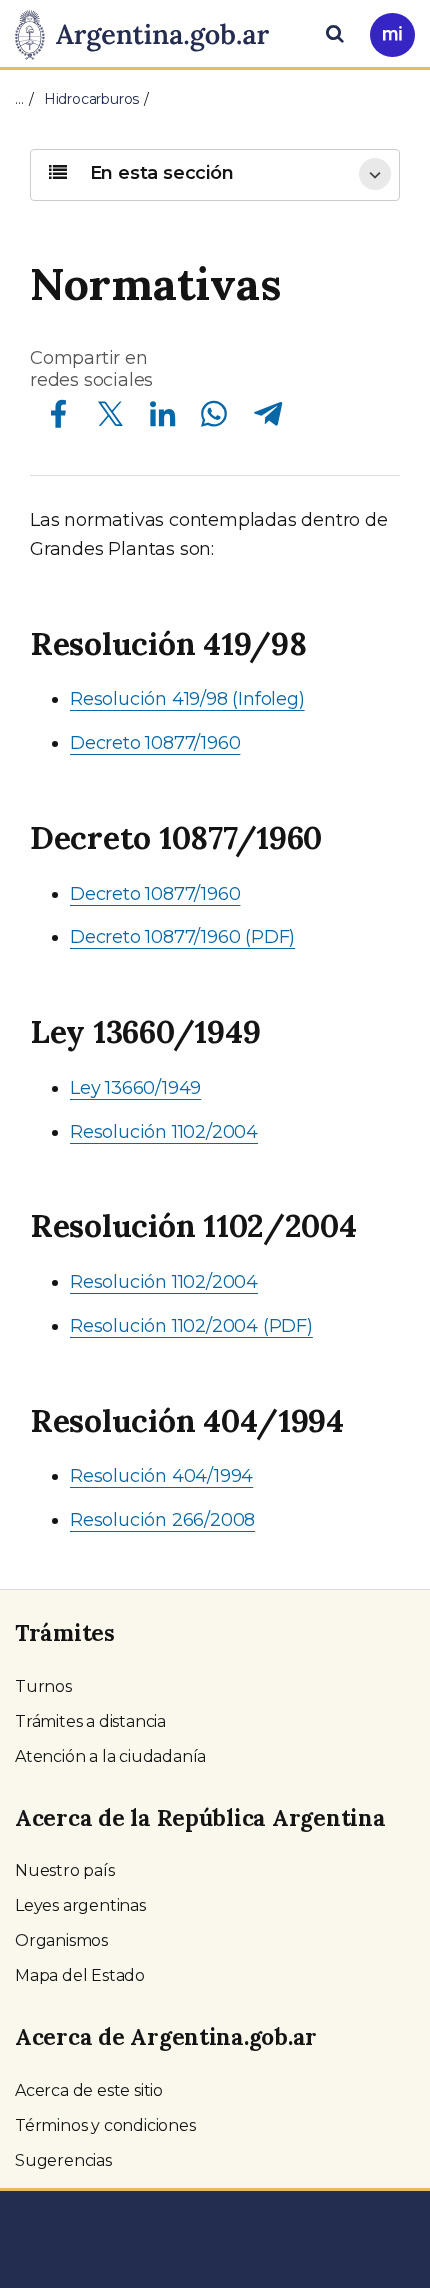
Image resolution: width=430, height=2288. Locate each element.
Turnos (43, 1686)
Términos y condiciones (105, 2125)
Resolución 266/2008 (162, 1520)
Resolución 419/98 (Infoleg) (187, 699)
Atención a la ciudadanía (110, 1756)
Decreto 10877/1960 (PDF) (182, 937)
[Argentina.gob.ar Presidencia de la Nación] (149, 32)
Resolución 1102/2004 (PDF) (191, 1326)
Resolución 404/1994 (161, 1476)
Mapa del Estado (80, 1975)
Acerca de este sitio (89, 2090)
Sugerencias (63, 2160)
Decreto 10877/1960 (155, 743)
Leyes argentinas (80, 1905)
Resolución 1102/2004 (164, 1132)
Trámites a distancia (90, 1721)
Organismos (61, 1940)
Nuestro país (65, 1870)
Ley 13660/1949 (135, 1088)
